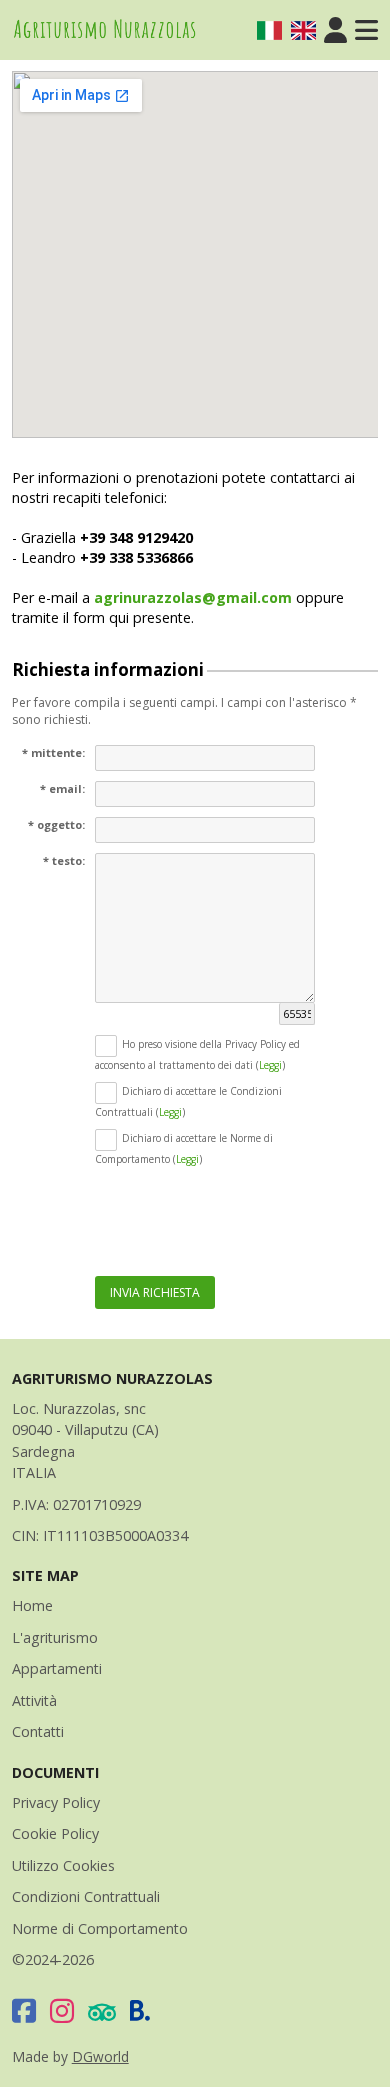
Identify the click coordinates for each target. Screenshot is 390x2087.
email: (67, 788)
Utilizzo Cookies (63, 1865)
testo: (68, 860)
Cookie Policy (55, 1833)
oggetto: (61, 824)
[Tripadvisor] (102, 2010)
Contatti (38, 1731)
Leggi (270, 1065)
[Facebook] (24, 2010)
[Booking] (141, 2010)
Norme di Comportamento (100, 1928)
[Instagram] (62, 2010)
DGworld (100, 2056)
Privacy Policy (56, 1802)
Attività (34, 1700)
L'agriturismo (55, 1637)
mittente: (58, 752)
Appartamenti (57, 1668)
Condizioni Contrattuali (86, 1896)
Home (32, 1605)
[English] (303, 31)
